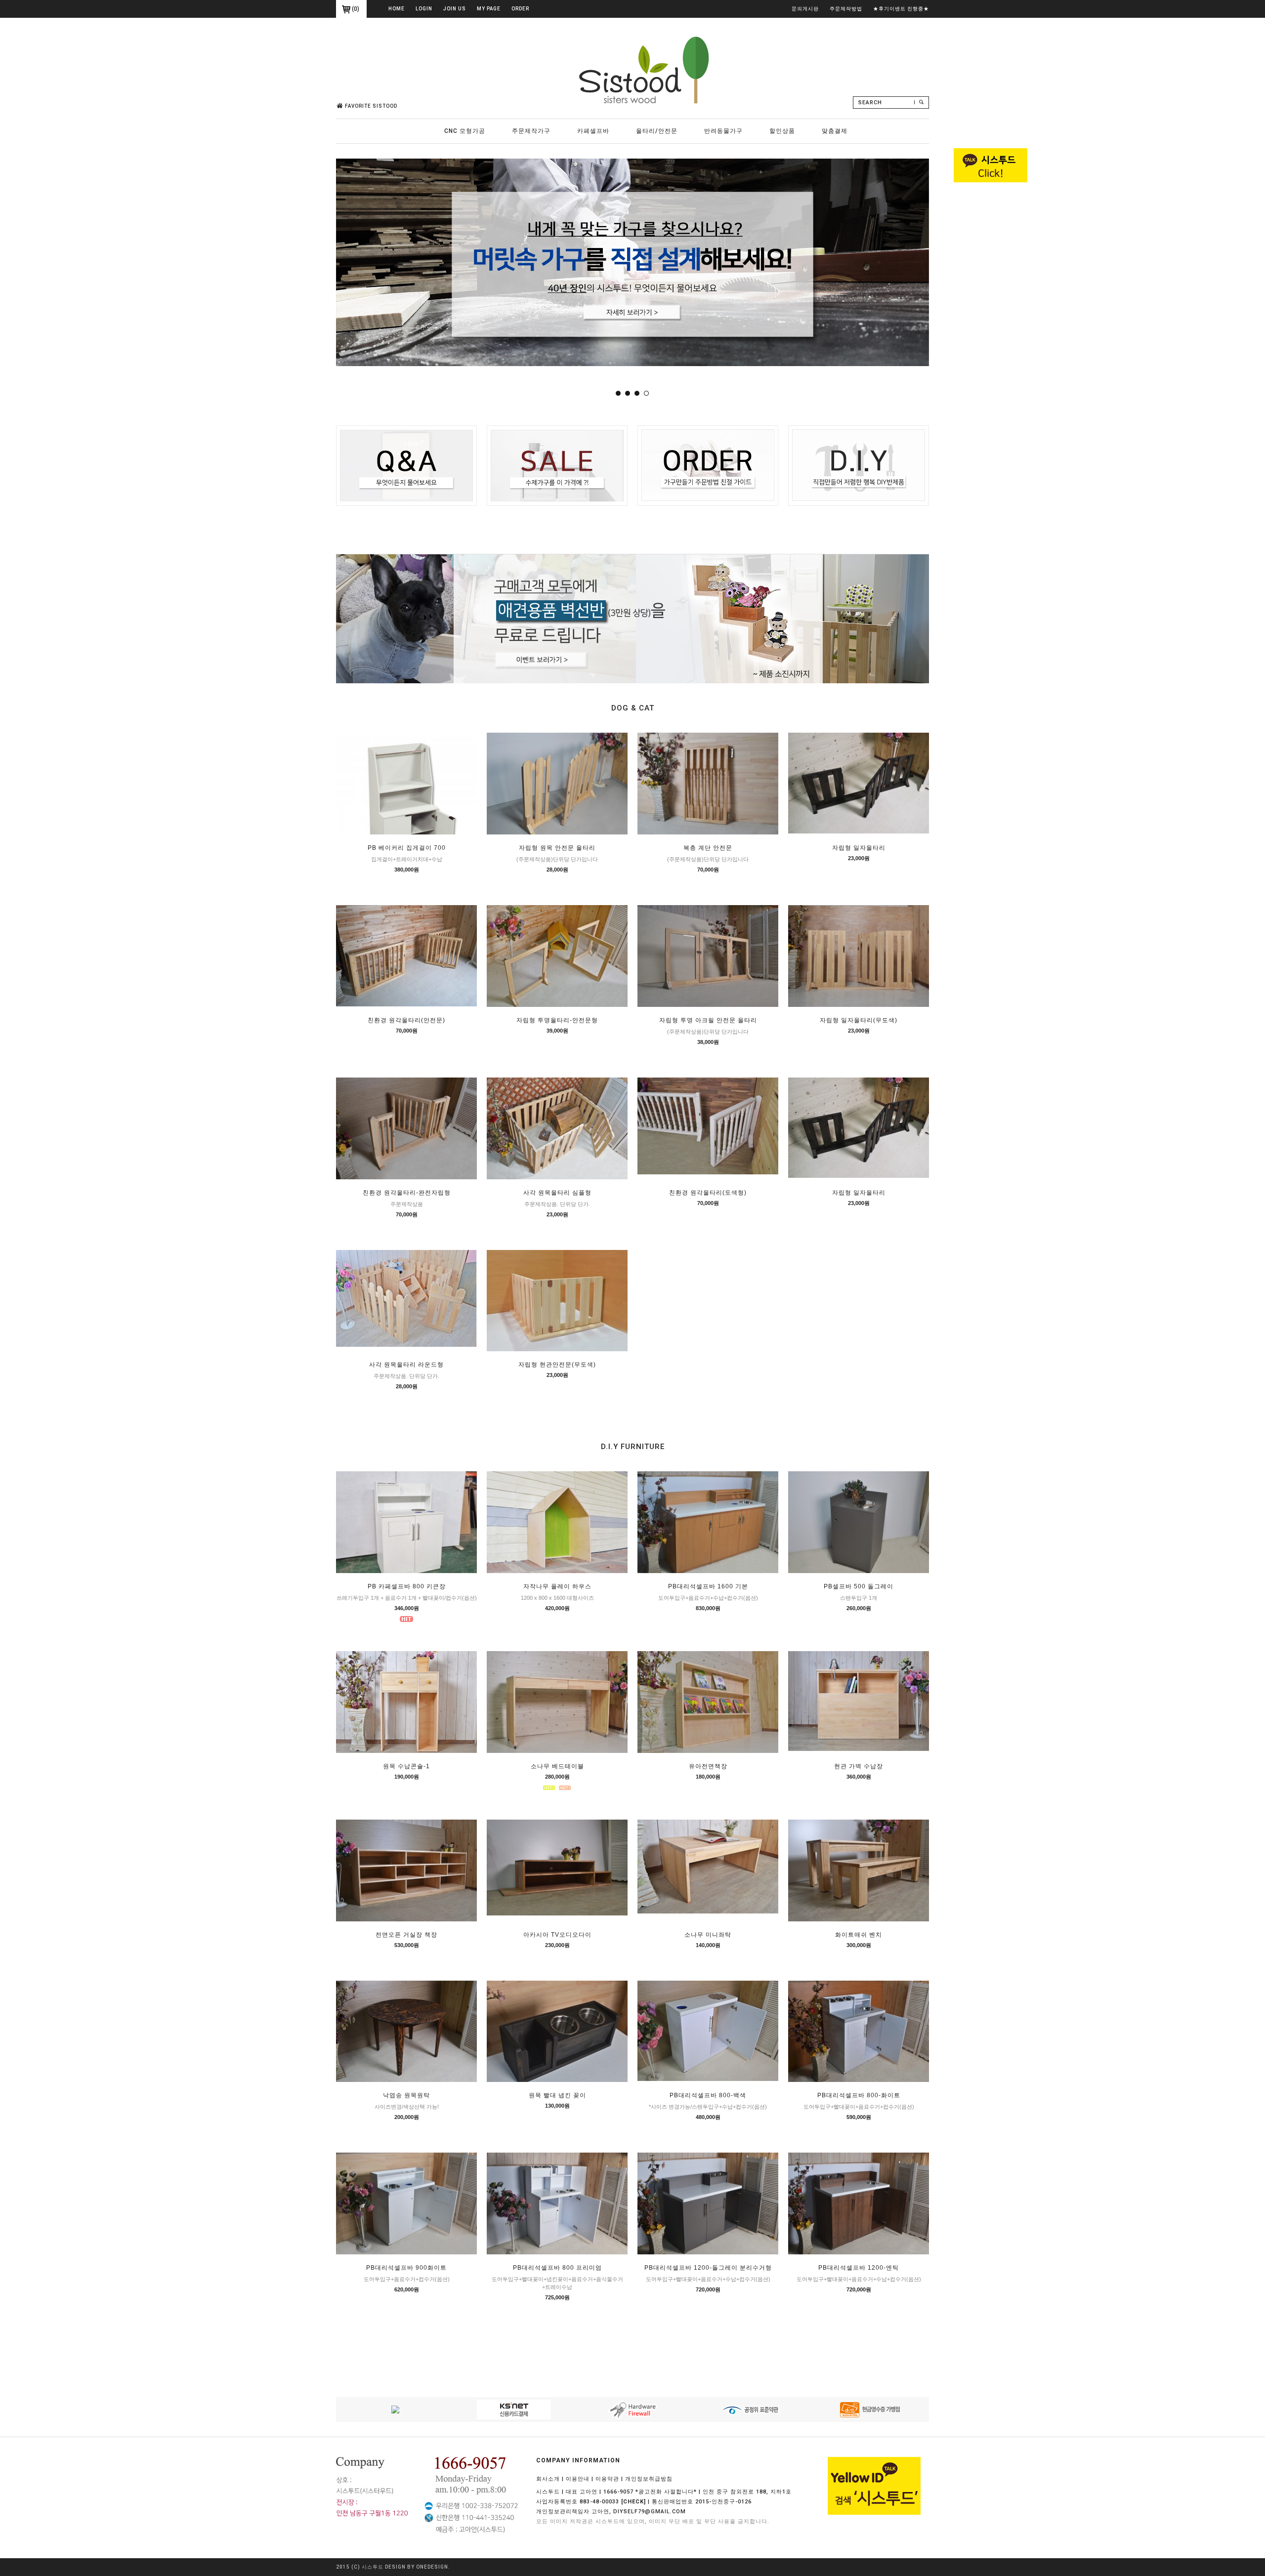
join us (455, 9)
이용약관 (607, 2479)
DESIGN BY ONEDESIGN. (418, 2567)
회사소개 (548, 2479)
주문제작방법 (846, 9)
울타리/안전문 (657, 131)
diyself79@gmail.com (650, 2512)
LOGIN (424, 9)
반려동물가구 (723, 131)
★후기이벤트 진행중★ (901, 9)
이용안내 (578, 2479)
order (520, 9)
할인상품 (782, 131)
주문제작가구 (531, 131)
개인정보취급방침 (649, 2479)
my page (489, 9)
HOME (397, 9)
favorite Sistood (371, 106)
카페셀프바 (593, 131)
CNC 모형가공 (465, 131)
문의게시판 (805, 9)
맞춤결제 (835, 131)
